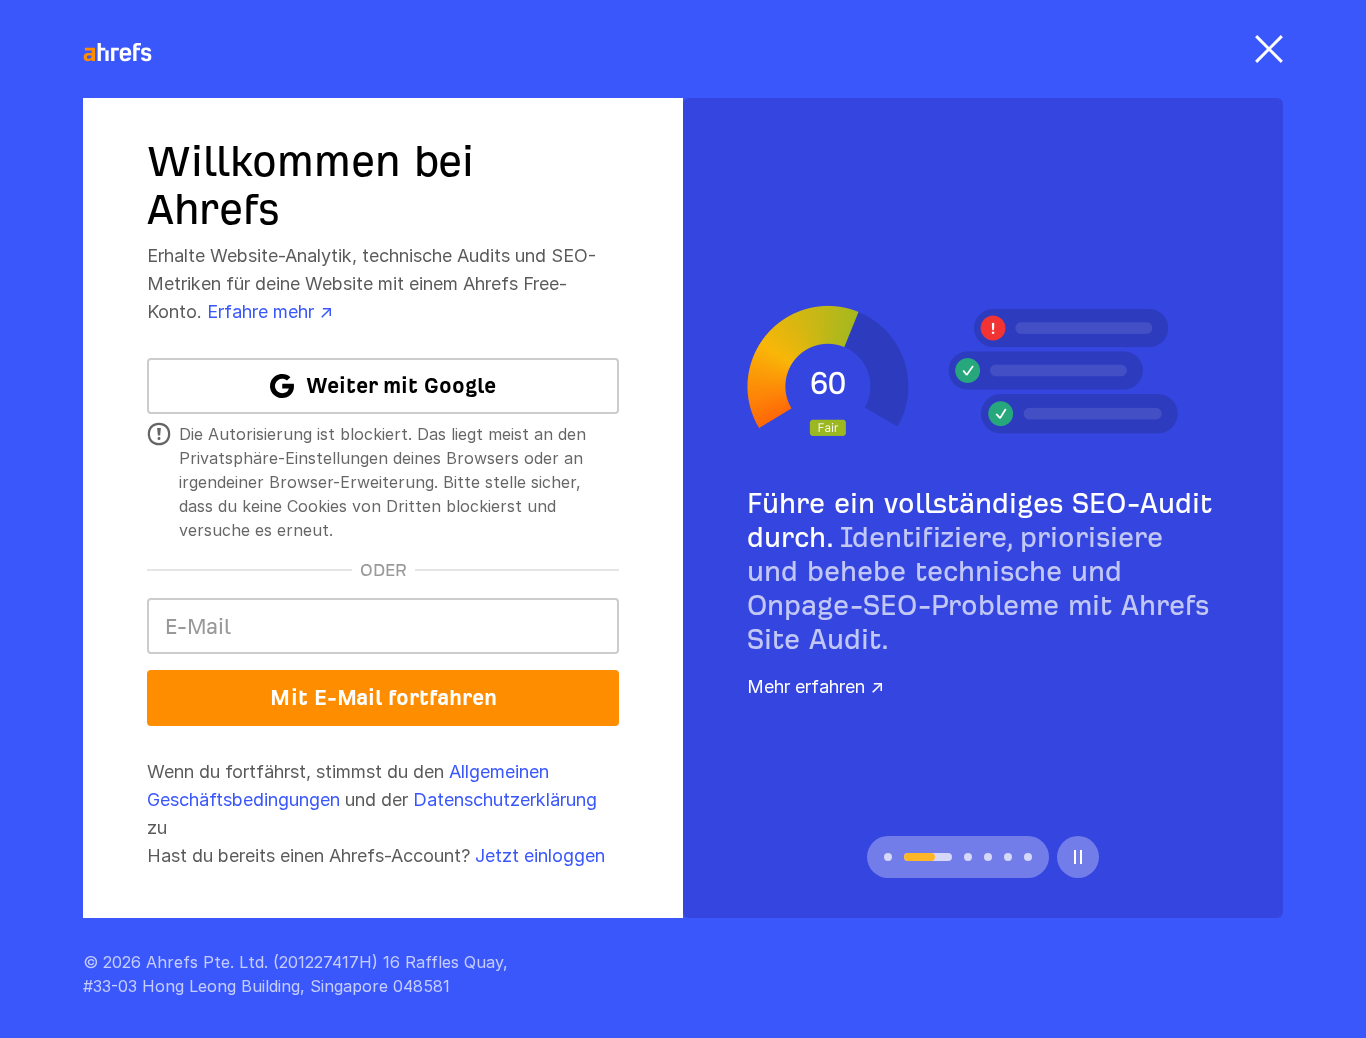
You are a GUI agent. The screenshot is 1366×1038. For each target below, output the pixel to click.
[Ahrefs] (130, 53)
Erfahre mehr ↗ (270, 311)
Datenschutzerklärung (505, 799)
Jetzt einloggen (540, 855)
